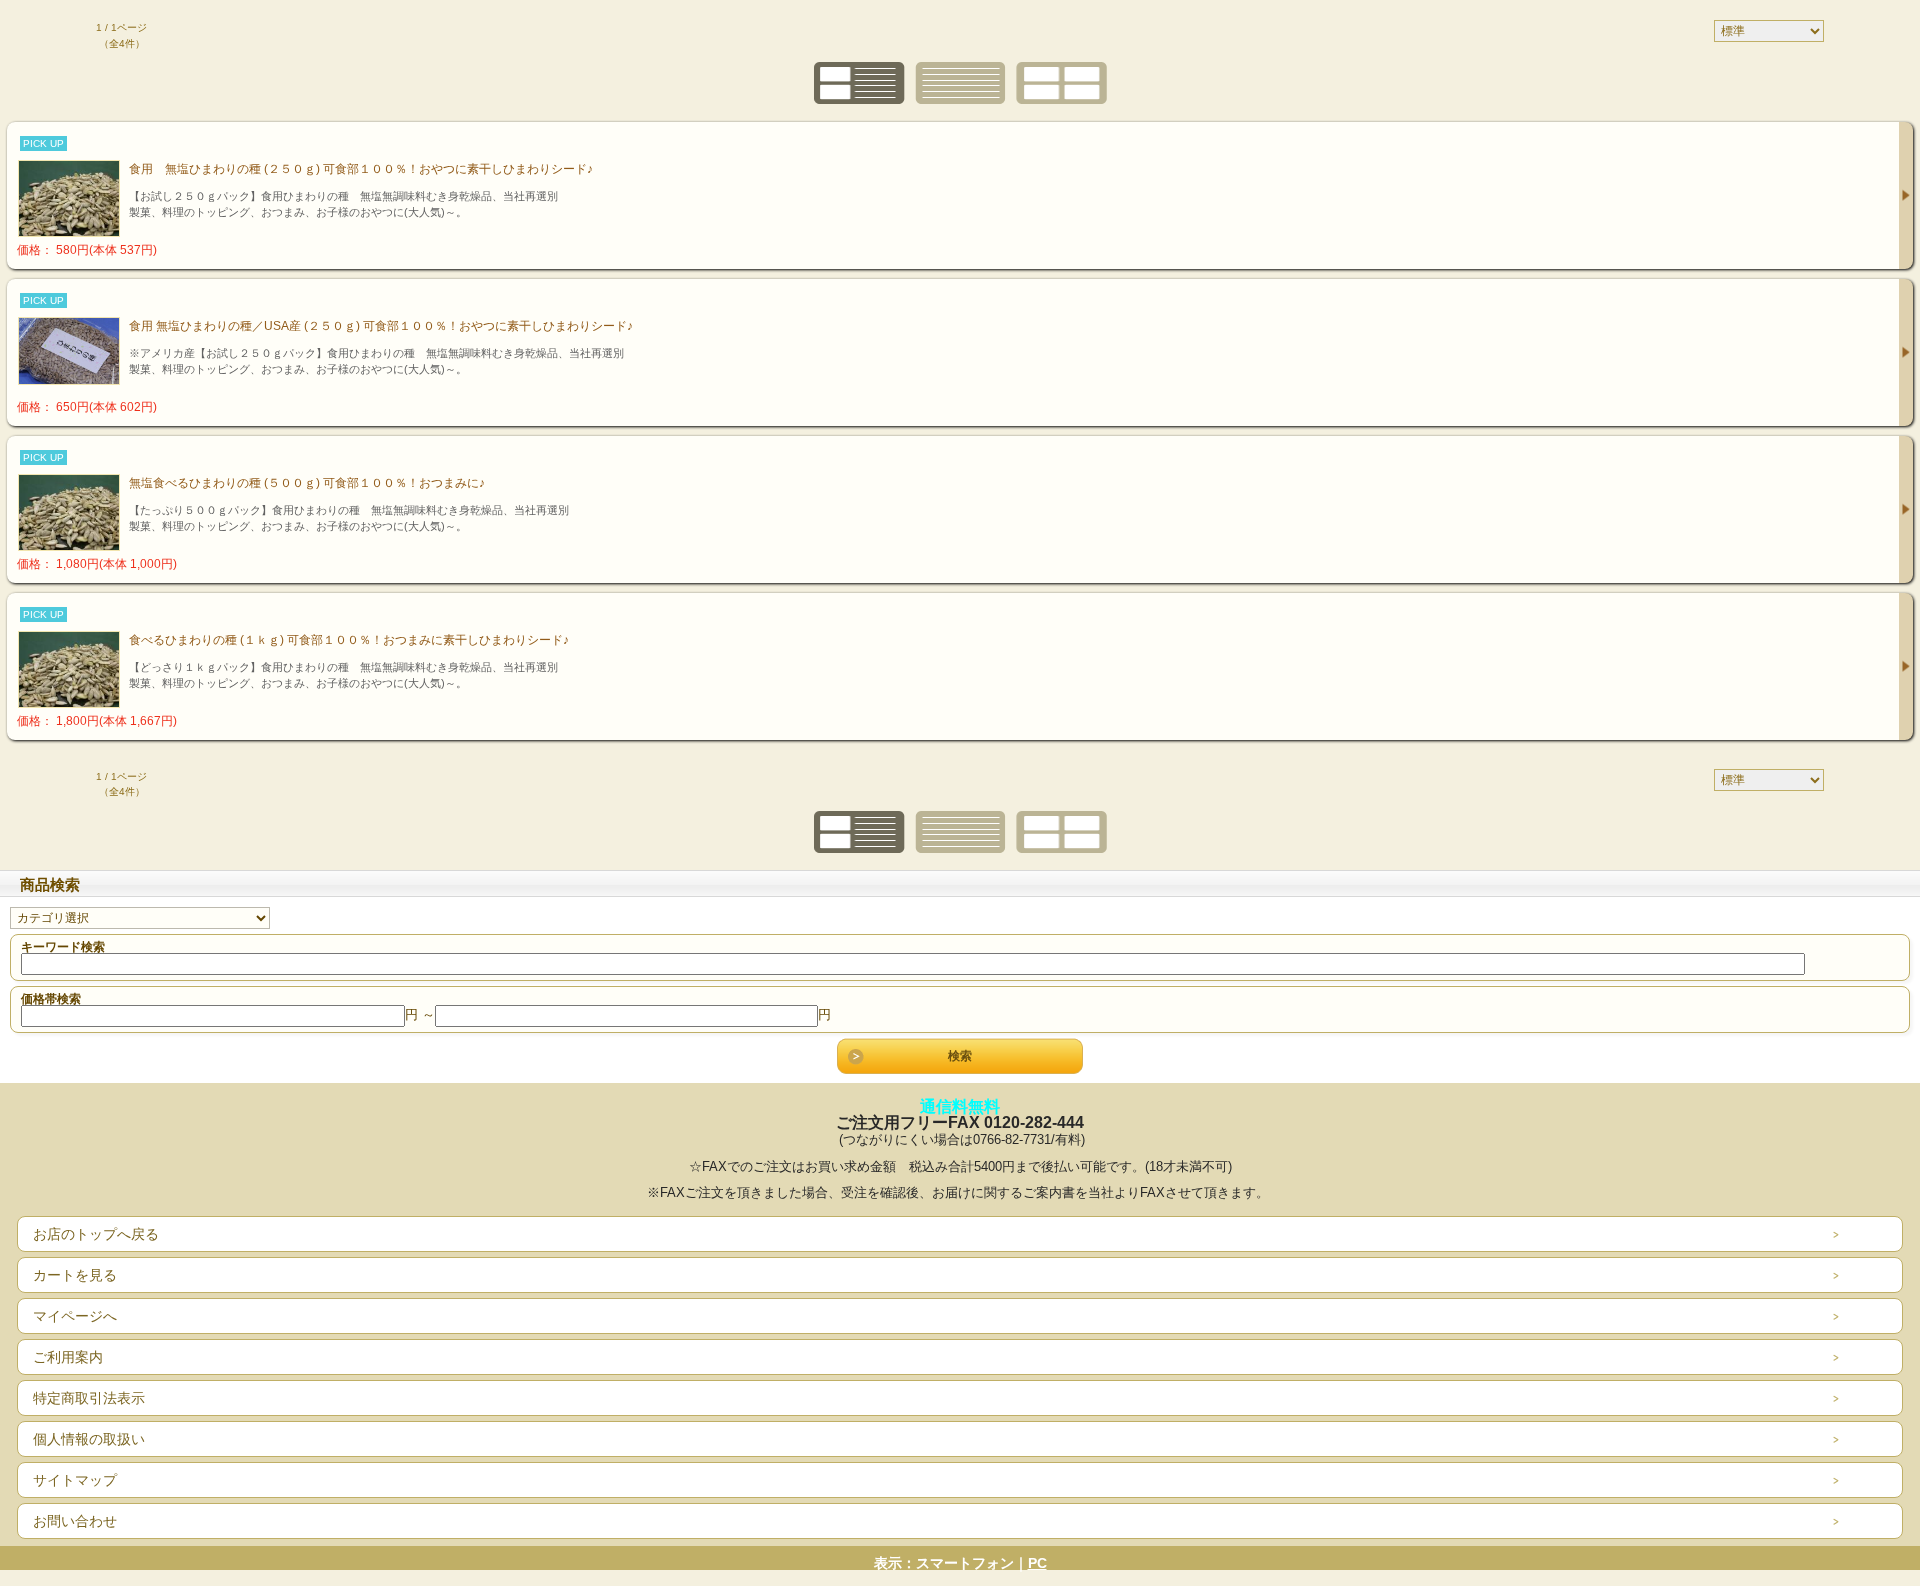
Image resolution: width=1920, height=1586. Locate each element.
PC (1037, 1563)
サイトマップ (75, 1480)
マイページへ (75, 1316)
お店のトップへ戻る (96, 1234)
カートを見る (75, 1275)
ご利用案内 (68, 1357)
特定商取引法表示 (89, 1398)
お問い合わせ (75, 1521)
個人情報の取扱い (89, 1439)
